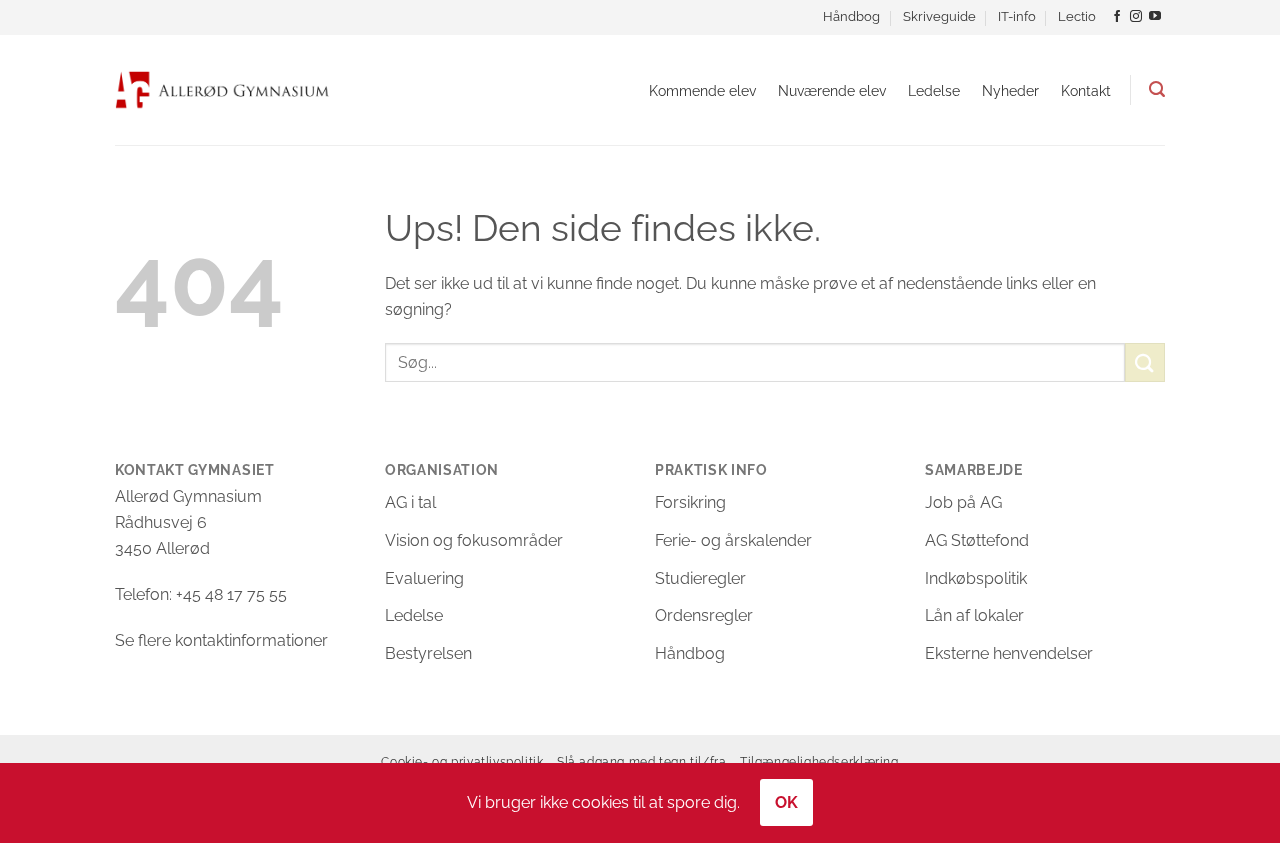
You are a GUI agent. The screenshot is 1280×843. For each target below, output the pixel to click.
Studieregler (700, 578)
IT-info (1017, 16)
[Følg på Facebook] (1117, 17)
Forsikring (690, 502)
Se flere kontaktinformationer (221, 640)
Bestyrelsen (428, 653)
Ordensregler (704, 615)
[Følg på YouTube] (1155, 17)
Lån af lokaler (974, 615)
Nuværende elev (832, 90)
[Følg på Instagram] (1136, 17)
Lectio (1077, 16)
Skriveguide (939, 16)
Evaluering (424, 578)
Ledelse (934, 90)
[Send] (1145, 362)
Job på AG (963, 502)
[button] (1157, 89)
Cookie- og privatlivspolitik (462, 761)
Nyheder (1010, 90)
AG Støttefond (977, 540)
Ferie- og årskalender (733, 540)
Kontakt (1086, 90)
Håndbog (851, 16)
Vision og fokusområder (474, 540)
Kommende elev (702, 90)
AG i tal (410, 502)
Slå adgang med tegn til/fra (642, 761)
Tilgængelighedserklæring (819, 761)
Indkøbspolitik (976, 578)
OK (787, 802)
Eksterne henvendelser (1009, 653)
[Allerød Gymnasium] (222, 89)
